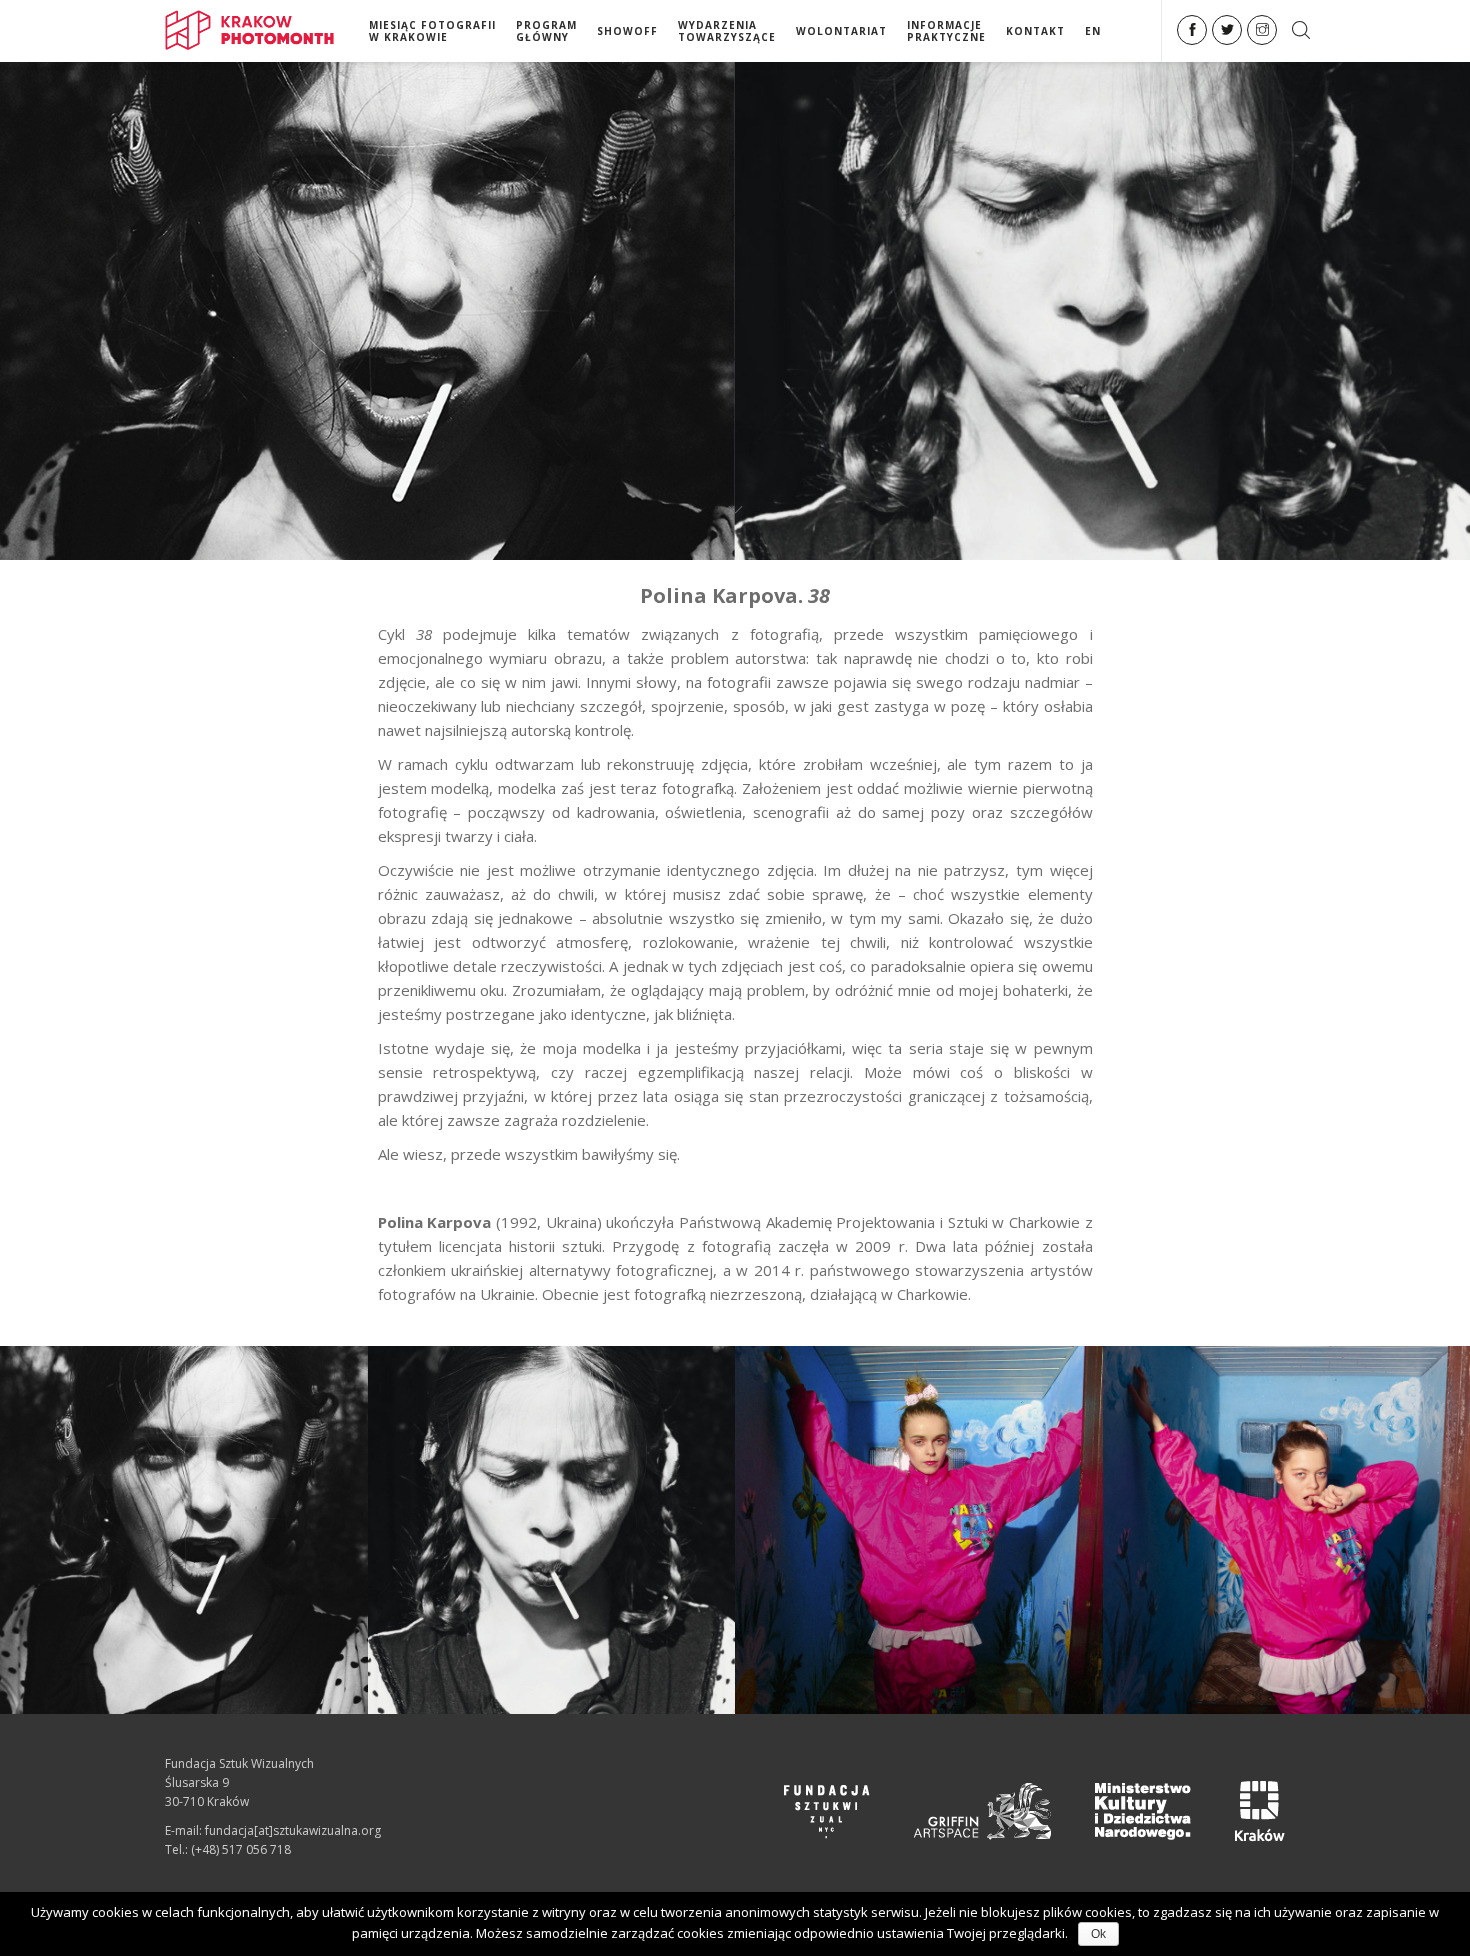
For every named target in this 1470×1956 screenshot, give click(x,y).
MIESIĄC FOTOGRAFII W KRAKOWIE (432, 31)
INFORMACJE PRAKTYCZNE (946, 31)
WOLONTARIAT (841, 31)
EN (1093, 31)
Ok (1098, 1934)
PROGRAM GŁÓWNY (546, 31)
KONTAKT (1035, 31)
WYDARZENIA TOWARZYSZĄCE (727, 31)
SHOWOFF (627, 31)
